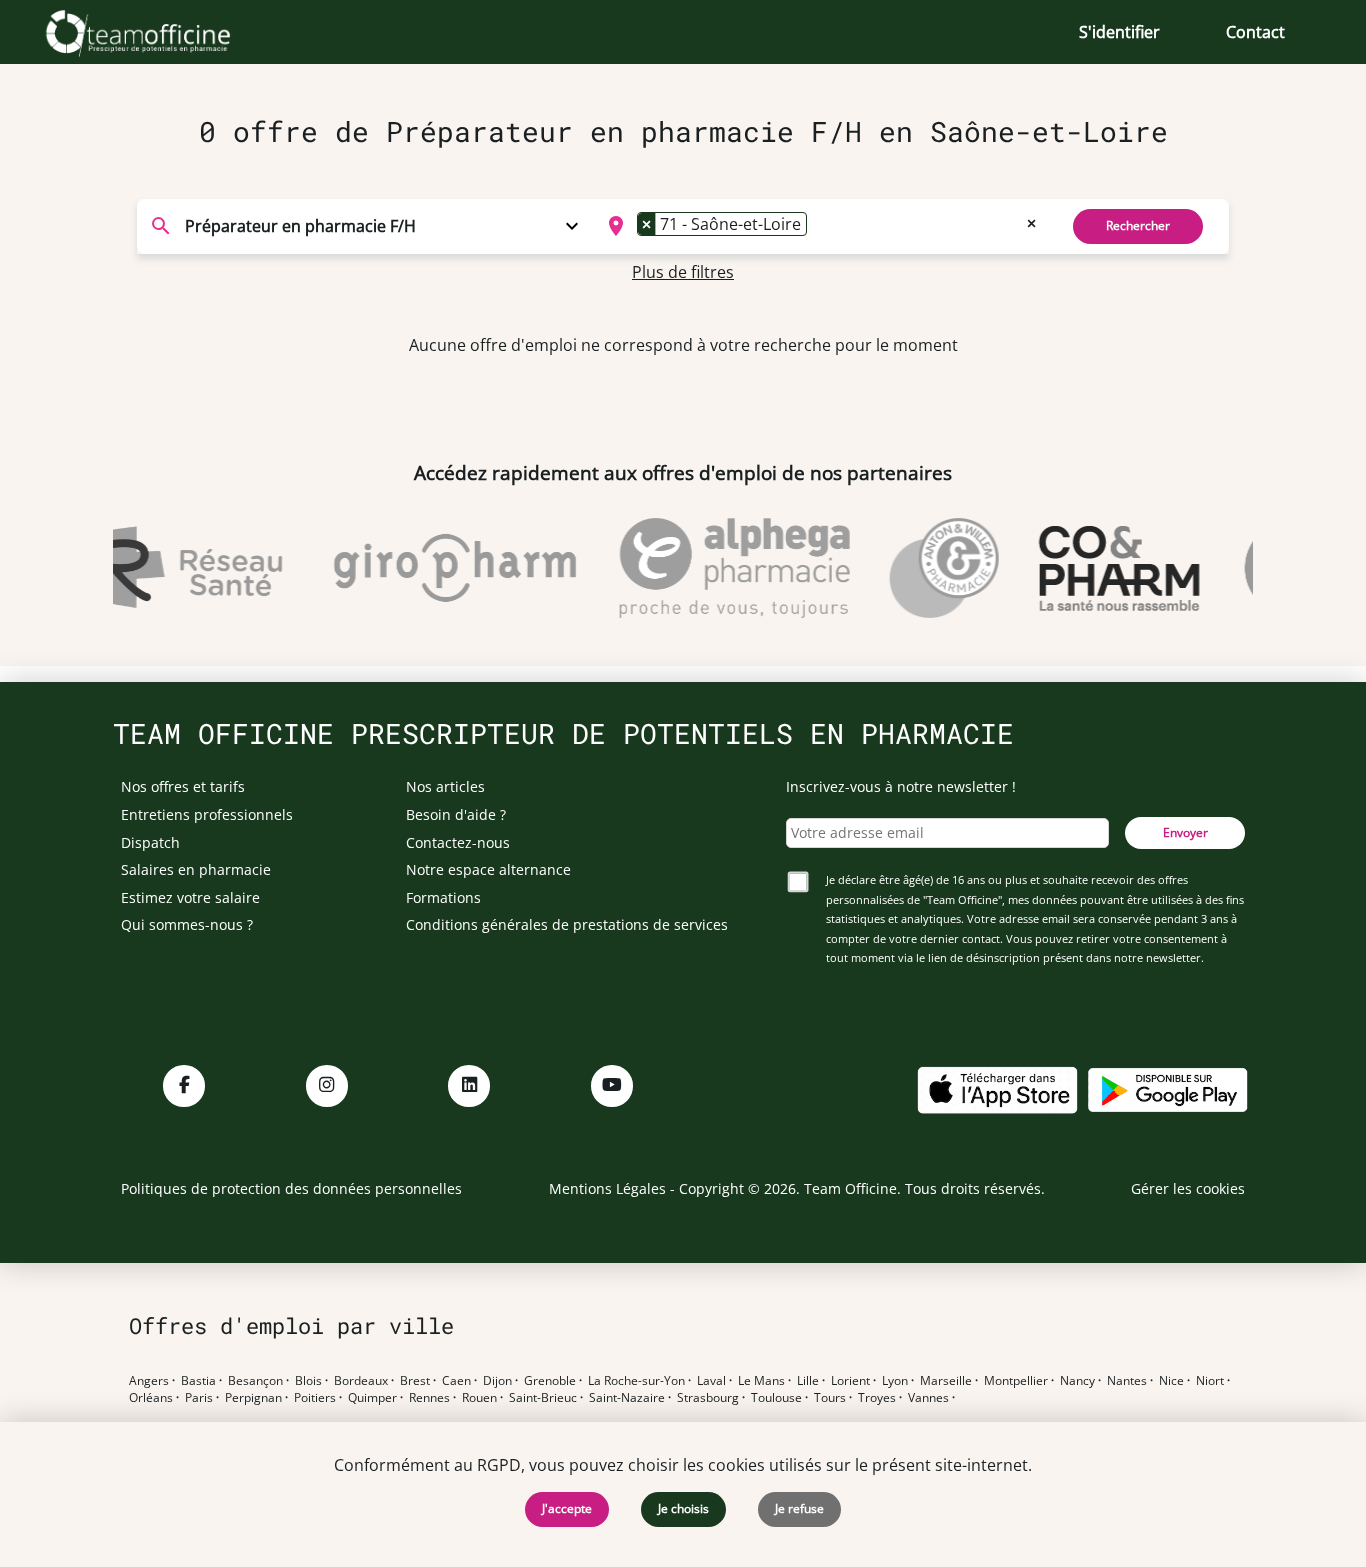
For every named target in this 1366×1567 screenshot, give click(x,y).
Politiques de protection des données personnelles (291, 1188)
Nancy (1077, 1381)
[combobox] (819, 226)
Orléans (151, 1398)
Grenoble (550, 1381)
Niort (1210, 1381)
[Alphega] (724, 568)
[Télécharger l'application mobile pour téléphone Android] (1168, 1088)
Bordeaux (361, 1381)
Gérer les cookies (1188, 1188)
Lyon (895, 1381)
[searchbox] (818, 226)
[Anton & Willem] (933, 568)
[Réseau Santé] (171, 568)
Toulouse (776, 1398)
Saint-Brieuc (543, 1398)
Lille (808, 1381)
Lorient (850, 1381)
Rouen (479, 1398)
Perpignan (253, 1398)
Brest (415, 1381)
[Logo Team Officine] (160, 32)
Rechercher (1138, 225)
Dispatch (150, 842)
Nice (1171, 1381)
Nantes (1127, 1381)
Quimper (372, 1398)
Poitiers (315, 1398)
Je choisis (683, 1508)
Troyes (877, 1398)
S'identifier (1119, 32)
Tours (830, 1398)
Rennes (429, 1398)
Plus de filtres (683, 272)
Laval (711, 1381)
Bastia (198, 1381)
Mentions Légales (607, 1188)
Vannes (928, 1398)
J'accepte (567, 1508)
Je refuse (799, 1508)
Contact (1255, 32)
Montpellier (1016, 1381)
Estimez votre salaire (190, 897)
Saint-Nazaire (627, 1398)
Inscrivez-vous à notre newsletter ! (901, 786)
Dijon (497, 1381)
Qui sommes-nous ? (187, 924)
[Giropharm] (444, 568)
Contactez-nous (458, 842)
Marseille (946, 1381)
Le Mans (761, 1381)
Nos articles (445, 786)
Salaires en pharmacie (196, 869)
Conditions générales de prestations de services (567, 924)
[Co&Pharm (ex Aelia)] (1108, 568)
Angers (149, 1381)
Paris (199, 1398)
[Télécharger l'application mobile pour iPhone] (997, 1088)
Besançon (255, 1381)
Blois (308, 1381)
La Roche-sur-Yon (636, 1381)
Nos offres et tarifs (183, 786)
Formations (443, 897)
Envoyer (1185, 832)
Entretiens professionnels (207, 814)
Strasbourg (708, 1398)
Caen (456, 1381)
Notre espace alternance (488, 869)
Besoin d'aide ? (456, 814)
